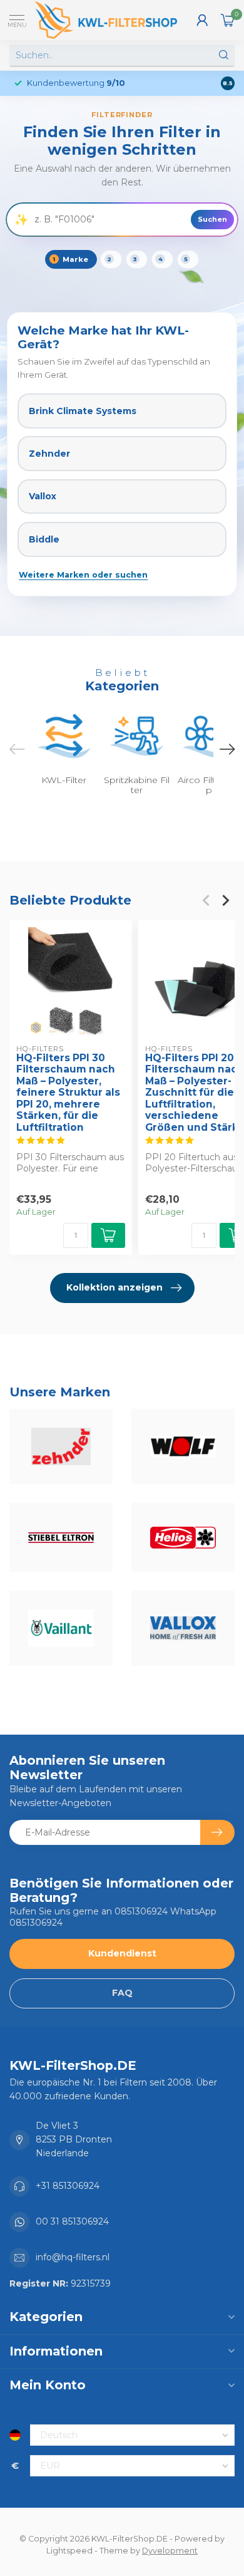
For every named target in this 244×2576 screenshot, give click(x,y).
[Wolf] (183, 1446)
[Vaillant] (61, 1628)
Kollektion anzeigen (114, 1287)
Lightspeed (69, 2551)
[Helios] (183, 1537)
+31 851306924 (68, 2186)
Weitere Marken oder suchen (83, 575)
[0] (228, 20)
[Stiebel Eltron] (61, 1537)
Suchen (212, 219)
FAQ (122, 1993)
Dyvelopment (170, 2551)
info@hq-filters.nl (73, 2257)
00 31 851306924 (72, 2221)
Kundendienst (122, 1953)
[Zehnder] (61, 1446)
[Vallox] (183, 1628)
